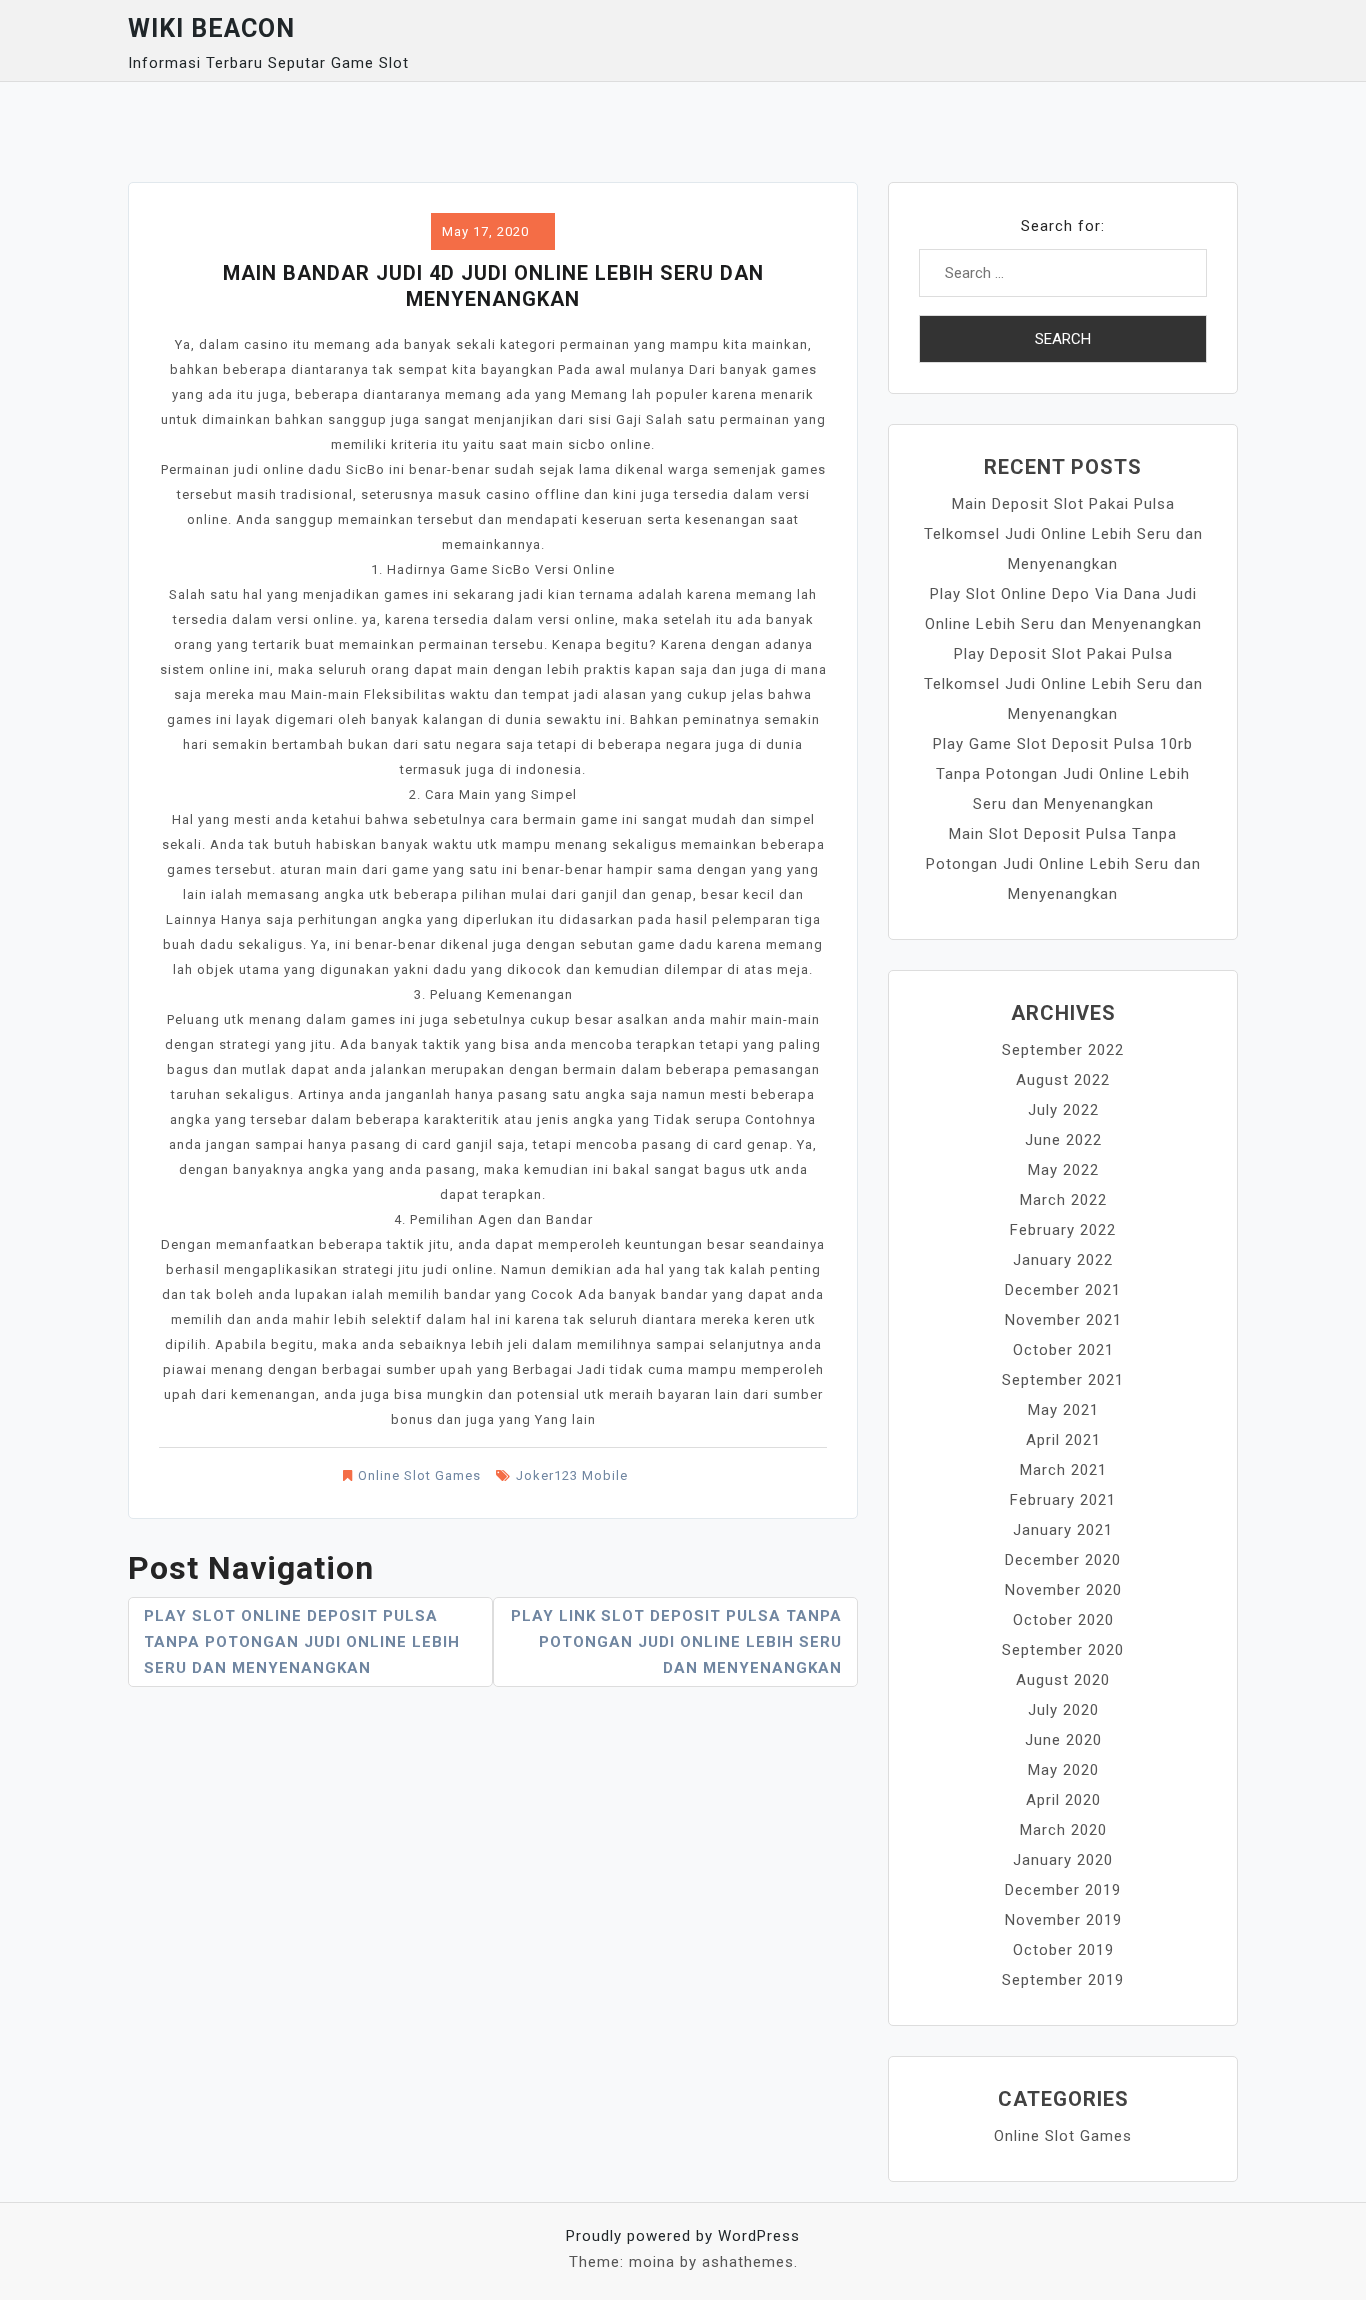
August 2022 (1063, 1080)
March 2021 (1063, 1470)
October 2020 (1063, 1620)
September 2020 (1063, 1650)
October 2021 (1063, 1350)
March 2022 (1063, 1200)
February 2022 (1063, 1230)
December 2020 (1063, 1560)
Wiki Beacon (211, 28)
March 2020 (1063, 1830)
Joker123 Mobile (572, 1475)
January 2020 (1063, 1860)
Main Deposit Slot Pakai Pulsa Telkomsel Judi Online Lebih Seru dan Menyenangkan (1063, 534)
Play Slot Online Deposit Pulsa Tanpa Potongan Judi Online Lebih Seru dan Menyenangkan (302, 1642)
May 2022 (1063, 1170)
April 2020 (1063, 1800)
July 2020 (1063, 1710)
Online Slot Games (419, 1475)
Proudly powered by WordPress (683, 2236)
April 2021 (1063, 1440)
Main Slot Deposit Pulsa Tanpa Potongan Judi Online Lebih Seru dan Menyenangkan (1063, 864)
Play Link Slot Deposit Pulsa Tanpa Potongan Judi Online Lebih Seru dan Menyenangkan (676, 1642)
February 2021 (1063, 1500)
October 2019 (1063, 1950)
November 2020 (1063, 1590)
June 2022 (1063, 1140)
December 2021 (1063, 1290)
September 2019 (1063, 1980)
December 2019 (1063, 1890)
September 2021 (1063, 1380)
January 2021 (1063, 1530)
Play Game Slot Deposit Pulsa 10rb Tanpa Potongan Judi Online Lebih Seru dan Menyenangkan (1063, 774)
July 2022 (1063, 1110)
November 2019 (1063, 1920)
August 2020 (1063, 1680)
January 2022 (1063, 1260)
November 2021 (1063, 1320)
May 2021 (1063, 1410)
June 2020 (1063, 1740)
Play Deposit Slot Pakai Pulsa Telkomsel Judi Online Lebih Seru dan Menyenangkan (1063, 684)
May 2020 (1063, 1770)
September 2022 (1063, 1050)
